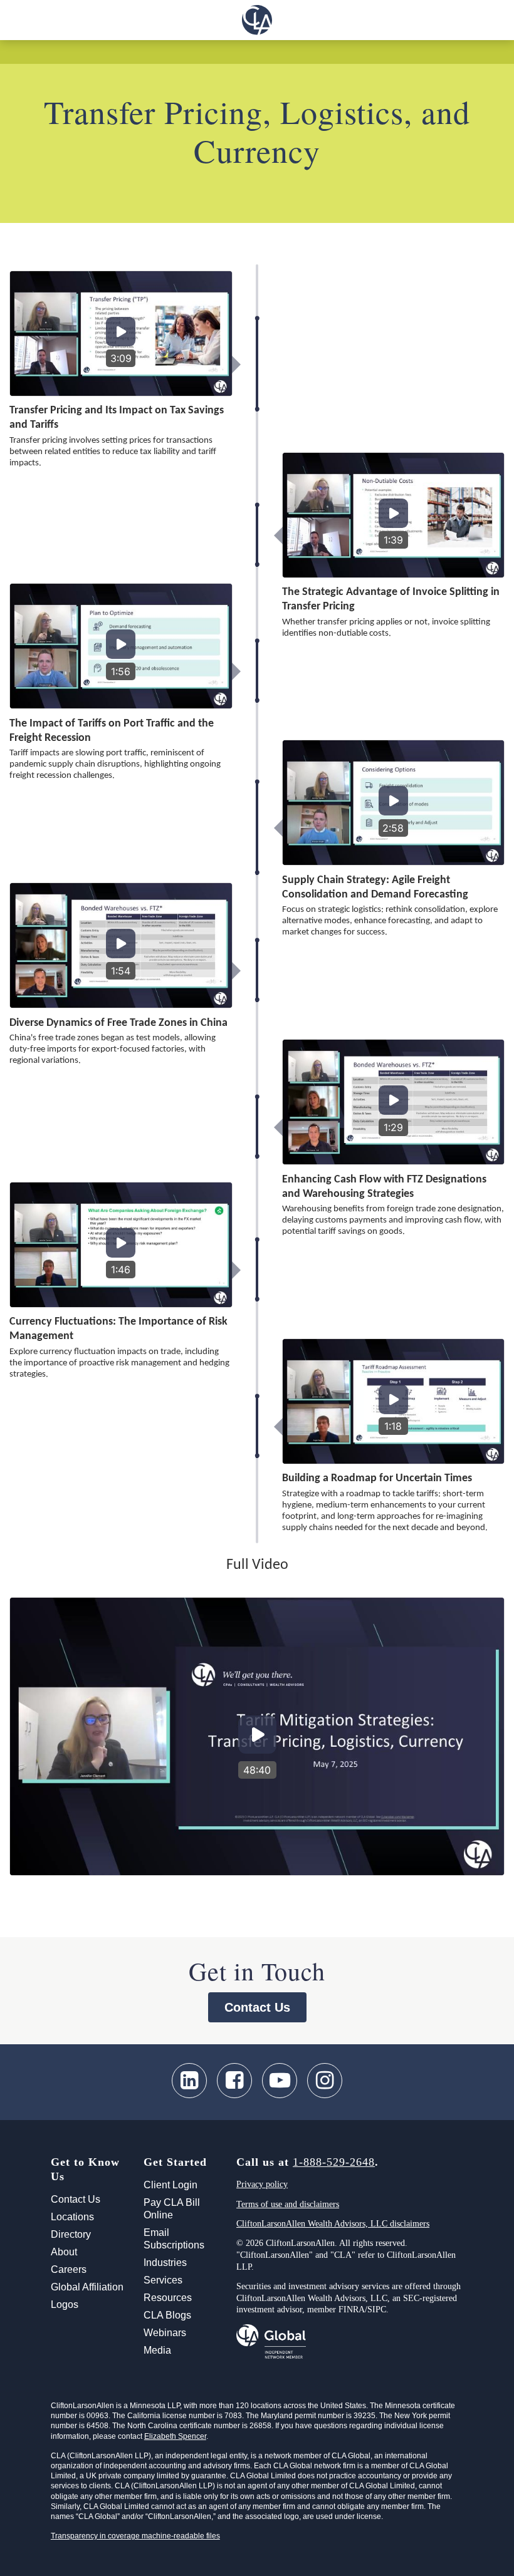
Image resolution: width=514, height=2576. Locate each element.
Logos (65, 2304)
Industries (165, 2263)
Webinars (165, 2333)
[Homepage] (257, 20)
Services (163, 2280)
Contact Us (257, 2007)
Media (157, 2350)
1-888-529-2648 (334, 2162)
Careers (69, 2269)
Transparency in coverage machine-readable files (135, 2536)
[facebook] (234, 2081)
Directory (71, 2234)
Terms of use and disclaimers (288, 2204)
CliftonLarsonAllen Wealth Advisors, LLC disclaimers (333, 2224)
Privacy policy (262, 2184)
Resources (168, 2298)
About (64, 2252)
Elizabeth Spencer (175, 2436)
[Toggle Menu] (17, 20)
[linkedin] (189, 2081)
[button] (121, 334)
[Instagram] (325, 2081)
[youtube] (280, 2081)
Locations (72, 2217)
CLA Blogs (167, 2315)
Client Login (170, 2185)
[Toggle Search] (497, 20)
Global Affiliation (87, 2287)
